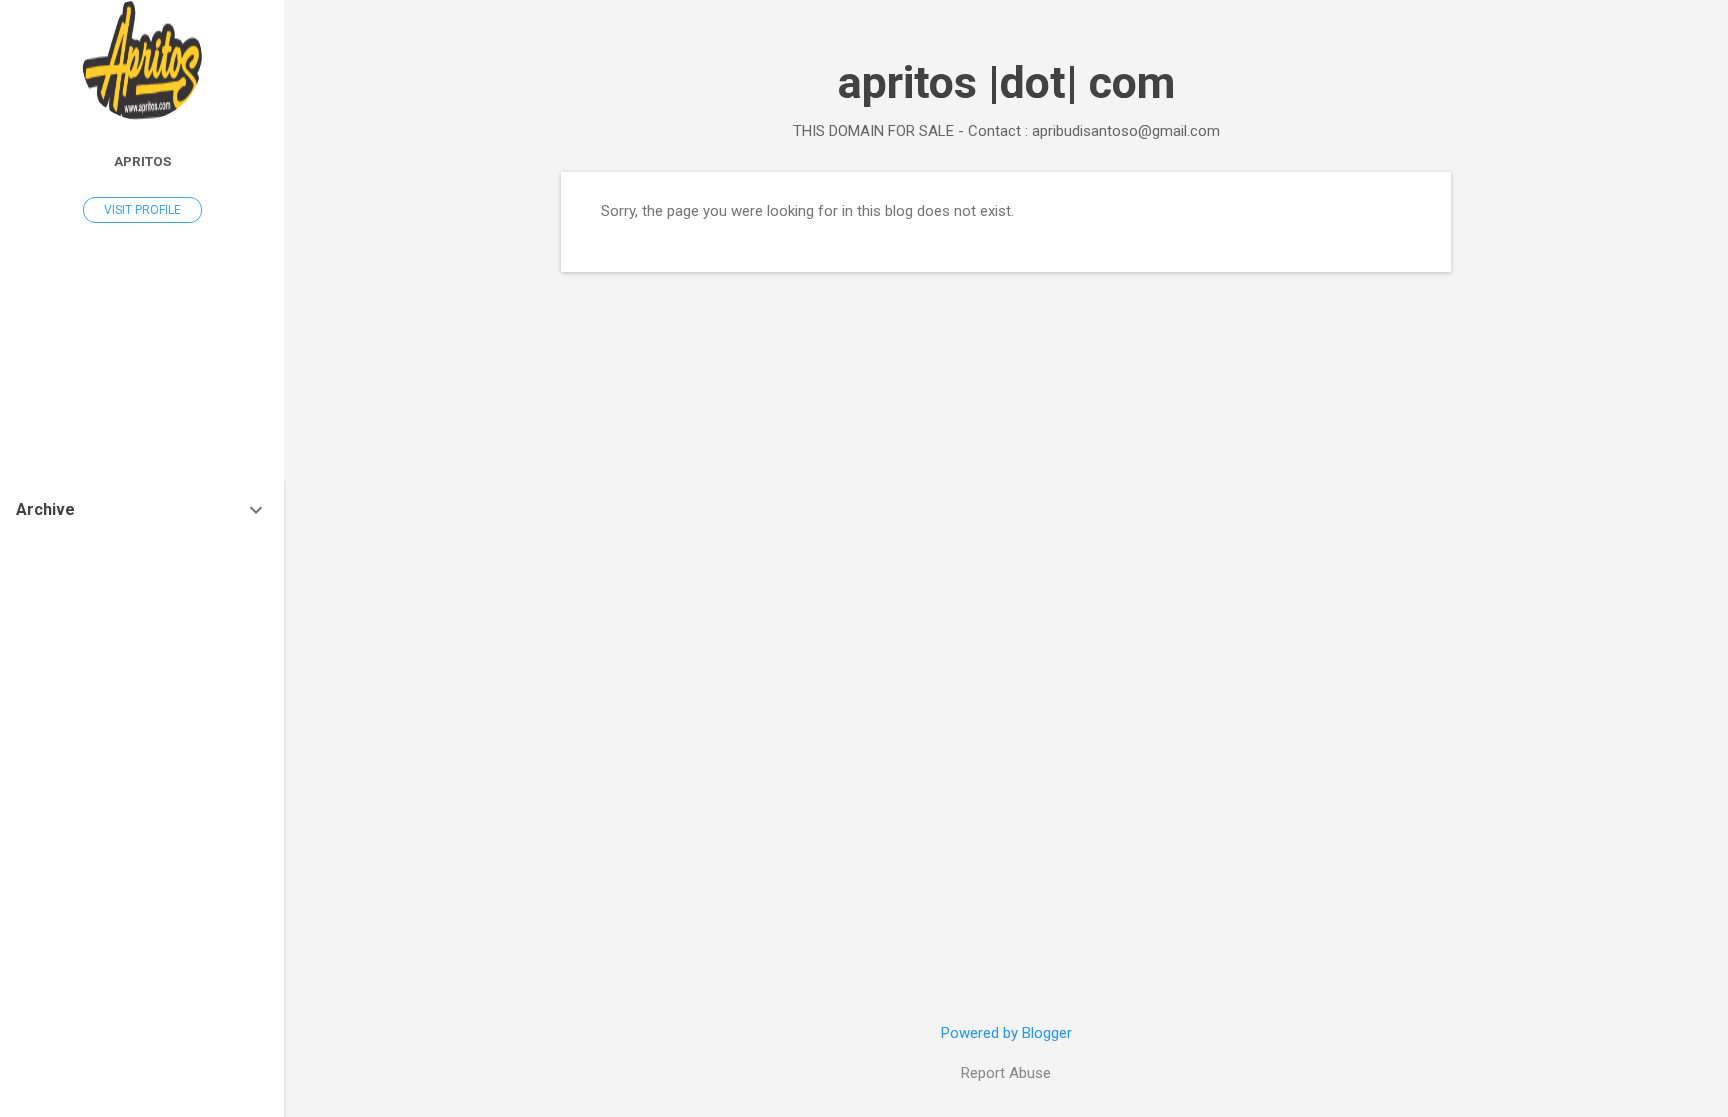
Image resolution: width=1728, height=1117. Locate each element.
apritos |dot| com (1006, 82)
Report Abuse (1006, 1073)
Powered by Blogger (1006, 1033)
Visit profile (142, 210)
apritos (142, 161)
